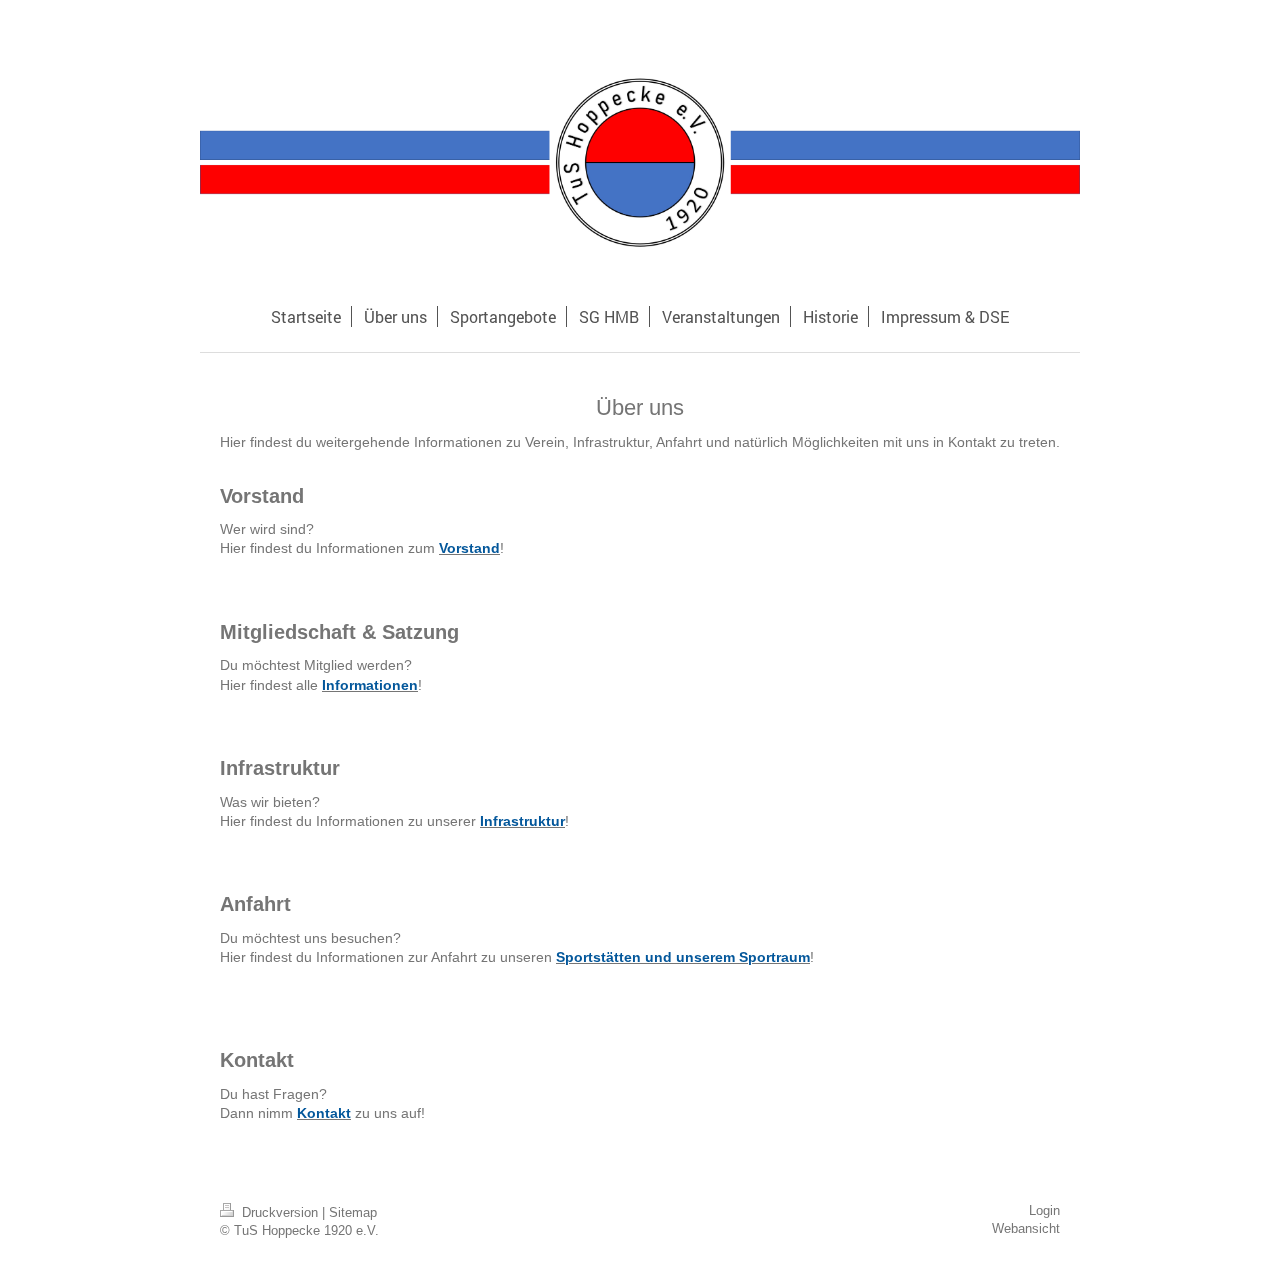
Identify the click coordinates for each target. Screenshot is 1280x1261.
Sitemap (353, 1213)
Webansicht (1026, 1229)
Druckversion (280, 1213)
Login (1044, 1211)
